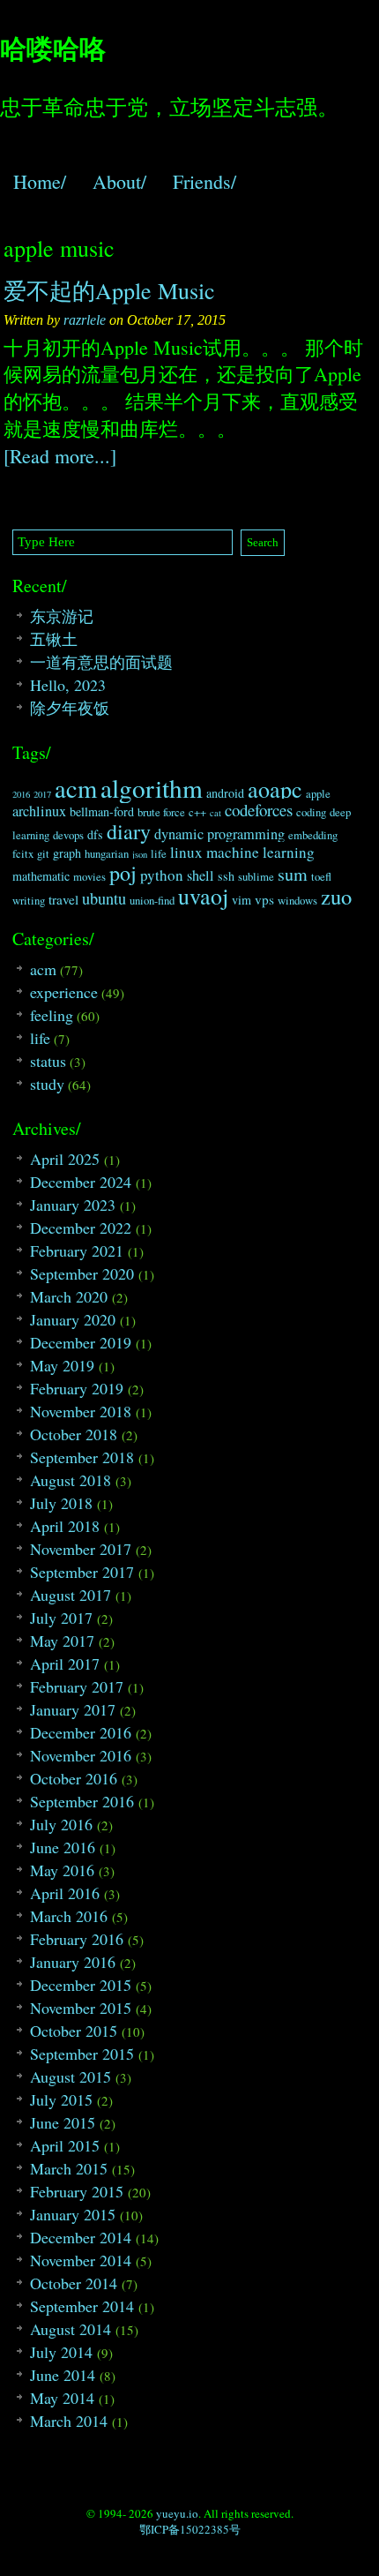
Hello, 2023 (68, 685)
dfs (95, 834)
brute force (161, 812)
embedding (313, 835)
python (162, 875)
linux (186, 852)
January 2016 (73, 1962)
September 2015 (82, 2054)
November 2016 (81, 1755)
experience (64, 992)
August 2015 (71, 2077)
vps (264, 899)
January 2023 (73, 1205)
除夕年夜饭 (70, 708)
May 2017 (62, 1641)
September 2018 (82, 1457)
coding (311, 812)
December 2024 (81, 1182)
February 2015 (77, 2191)
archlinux (39, 811)
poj (123, 873)
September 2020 (82, 1273)
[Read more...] (60, 456)
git (43, 854)
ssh (226, 876)
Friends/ (204, 181)
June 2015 (63, 2122)
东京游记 (62, 616)
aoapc (275, 789)
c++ (197, 812)
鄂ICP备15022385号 (190, 2529)
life (159, 854)
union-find (152, 901)
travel (63, 899)
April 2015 (65, 2145)
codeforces (259, 810)
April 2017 (65, 1664)
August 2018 (71, 1480)
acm (76, 788)
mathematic (41, 876)
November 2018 (81, 1411)
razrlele (85, 320)
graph (67, 853)
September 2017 (82, 1572)
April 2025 (65, 1159)
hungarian (107, 854)
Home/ (40, 181)
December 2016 (81, 1732)
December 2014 (81, 2237)
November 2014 (81, 2260)
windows (297, 901)
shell (201, 875)
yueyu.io (177, 2513)
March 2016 (69, 1916)
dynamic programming (219, 834)
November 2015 (81, 2008)
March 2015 (69, 2168)
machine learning (260, 852)
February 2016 (77, 1939)
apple (318, 794)
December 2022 (81, 1228)
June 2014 (63, 2375)
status (48, 1061)
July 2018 (61, 1503)
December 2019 (81, 1342)
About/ (119, 181)
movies (89, 877)
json (140, 854)
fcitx (23, 854)
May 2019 (62, 1365)
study (47, 1084)
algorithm (152, 788)
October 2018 (74, 1434)
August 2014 (71, 2329)
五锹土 (54, 639)
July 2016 (61, 1824)
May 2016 (62, 1870)
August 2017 (71, 1595)
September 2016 (82, 1801)
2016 (21, 794)
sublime (256, 877)
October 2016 (74, 1778)
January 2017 (73, 1709)
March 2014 (69, 2421)
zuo (336, 896)
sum (293, 874)
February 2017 (77, 1686)
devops (68, 835)
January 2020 (73, 1319)
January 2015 (73, 2214)
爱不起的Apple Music (109, 290)
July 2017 (61, 1618)
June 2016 (63, 1847)
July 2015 (61, 2099)
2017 (42, 794)
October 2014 (74, 2283)
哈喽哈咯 (53, 48)
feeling (52, 1015)
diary (129, 831)
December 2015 (81, 1985)
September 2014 (82, 2306)
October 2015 (74, 2031)
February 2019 (77, 1388)
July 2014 (61, 2352)
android (225, 793)
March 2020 (69, 1296)
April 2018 (65, 1526)
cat (216, 813)
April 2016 (65, 1893)
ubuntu (104, 898)
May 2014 (62, 2398)
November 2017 (81, 1549)
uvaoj (203, 896)
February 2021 (77, 1250)
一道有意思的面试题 (101, 662)
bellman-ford (102, 811)
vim (242, 900)
